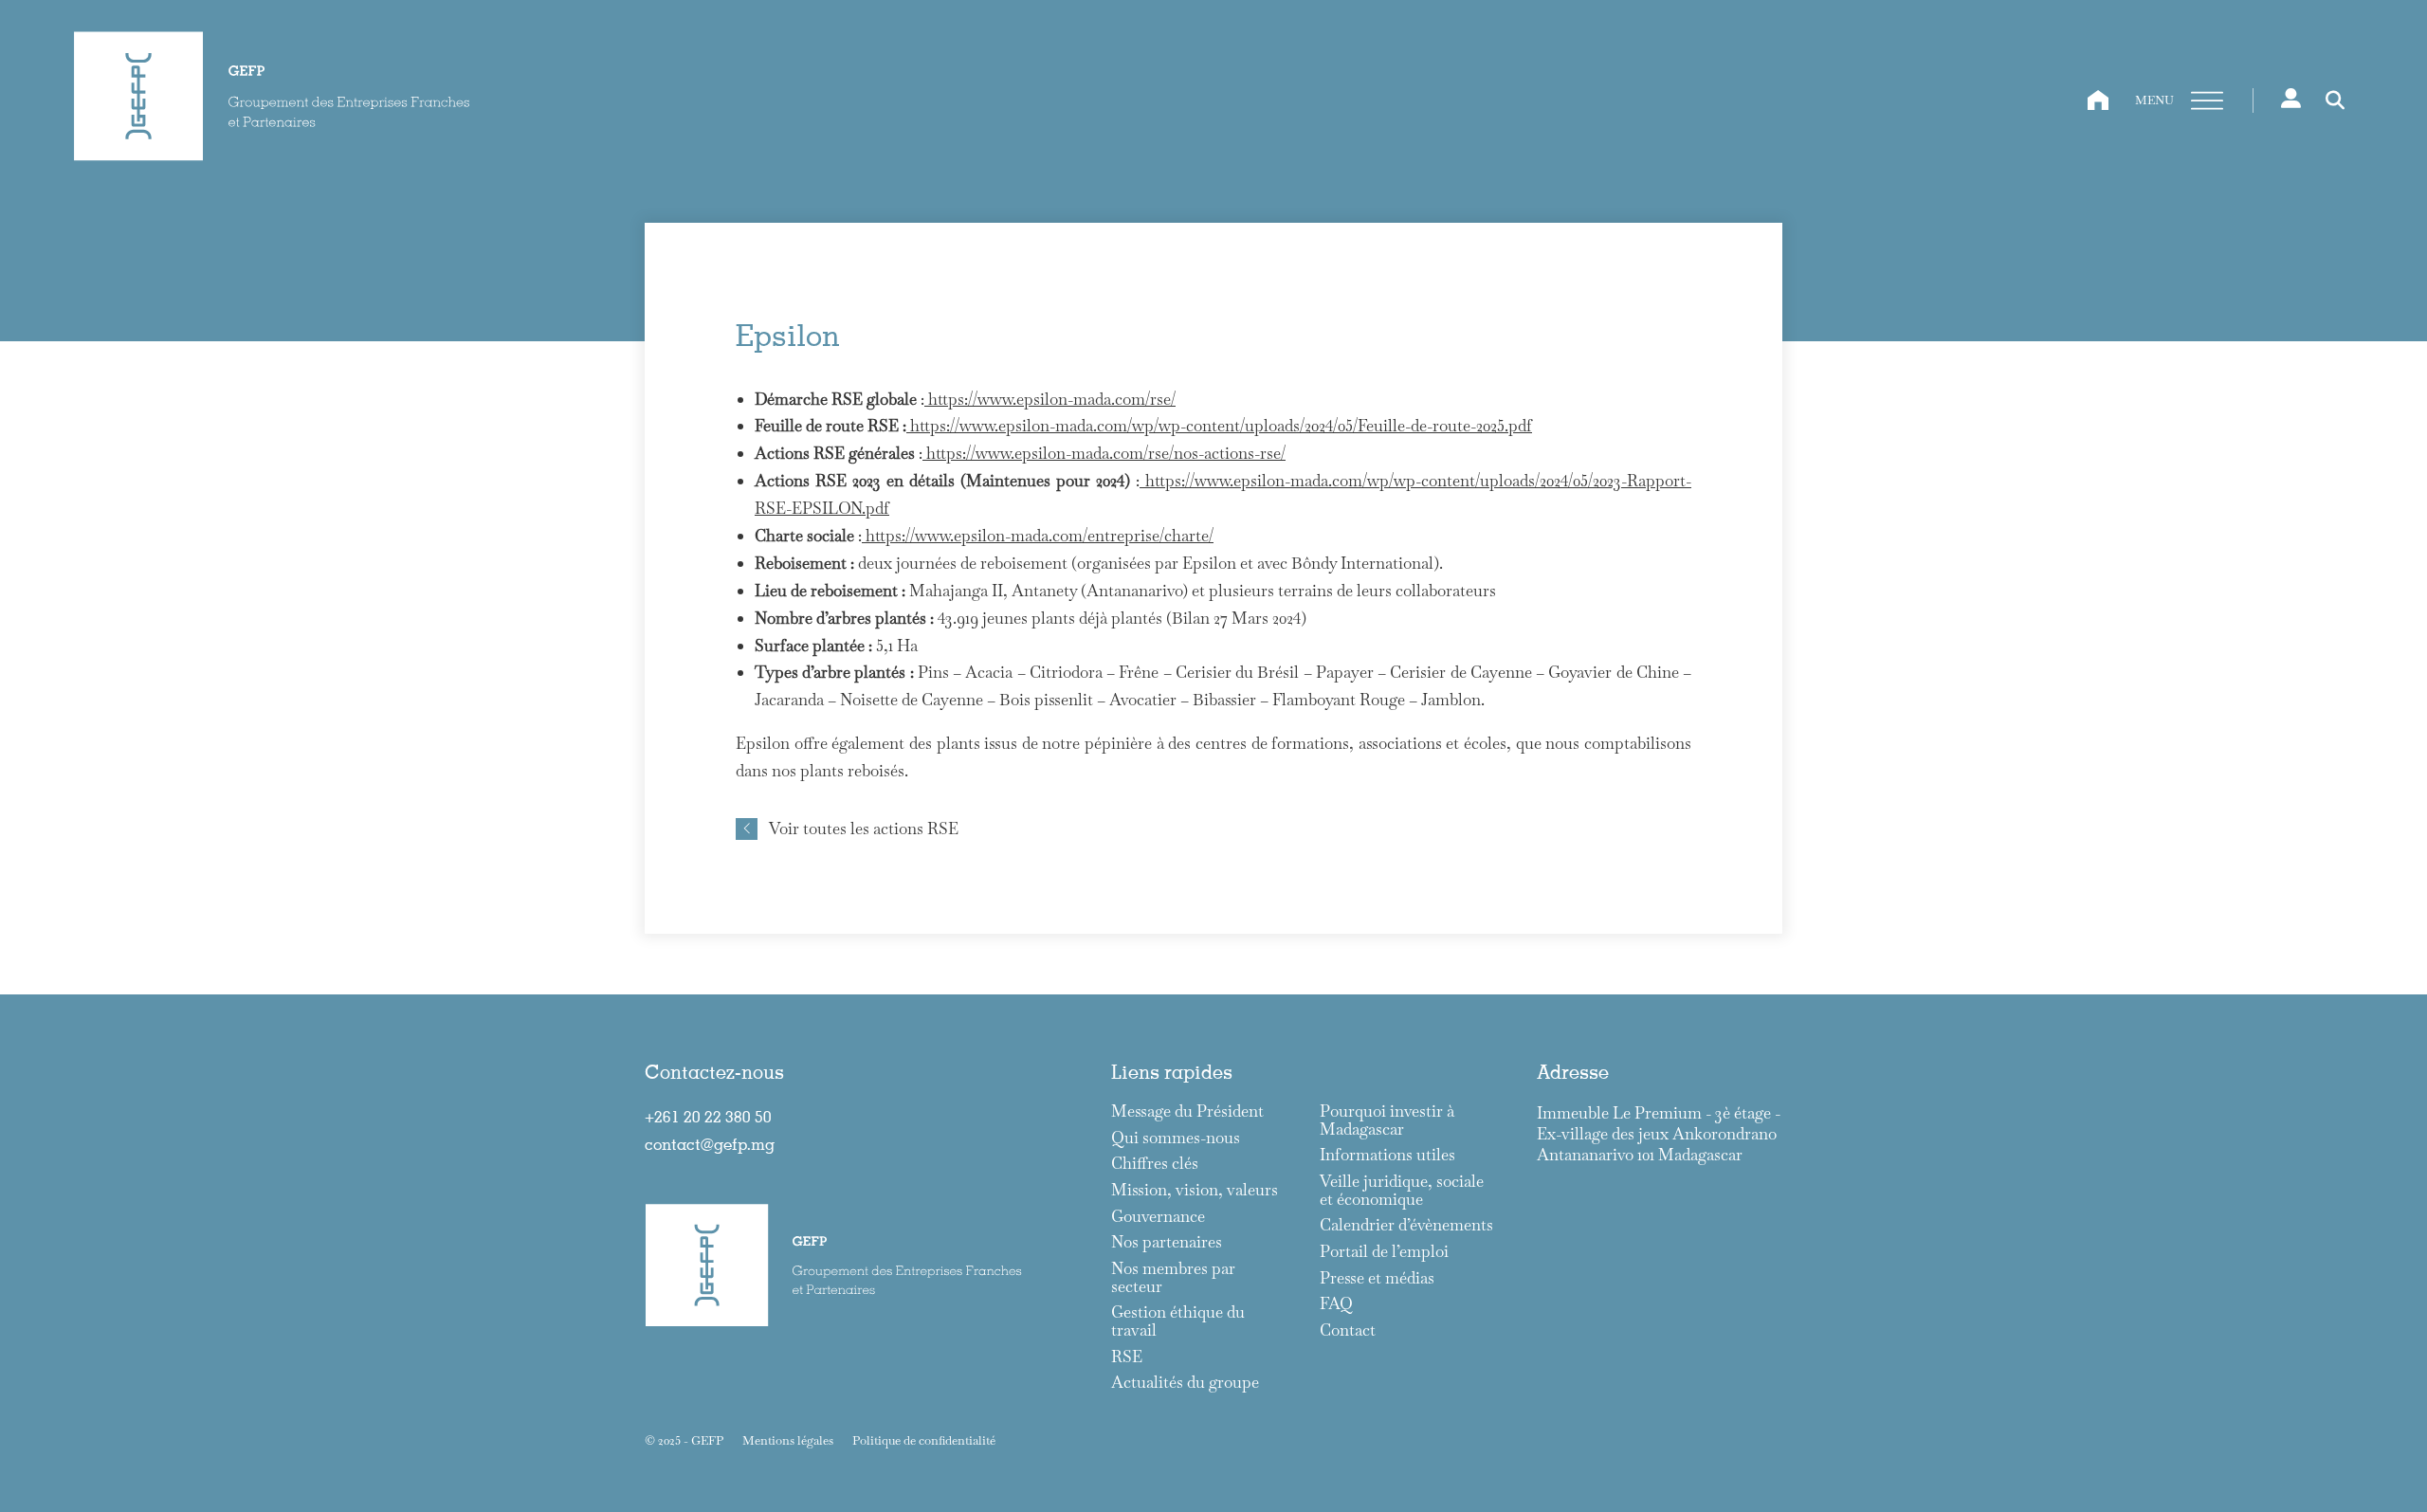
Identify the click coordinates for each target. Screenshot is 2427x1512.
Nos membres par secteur (1173, 1277)
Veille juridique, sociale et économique (1402, 1190)
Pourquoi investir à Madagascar (1387, 1120)
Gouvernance (1158, 1217)
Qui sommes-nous (1176, 1138)
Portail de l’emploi (1384, 1252)
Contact (1348, 1330)
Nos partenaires (1167, 1242)
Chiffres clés (1155, 1164)
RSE (1127, 1357)
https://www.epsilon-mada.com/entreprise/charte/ (1038, 536)
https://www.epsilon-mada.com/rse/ (1050, 399)
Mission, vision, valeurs (1195, 1190)
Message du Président (1187, 1111)
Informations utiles (1387, 1155)
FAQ (1336, 1304)
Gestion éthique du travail (1178, 1321)
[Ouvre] (2207, 100)
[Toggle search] (2335, 100)
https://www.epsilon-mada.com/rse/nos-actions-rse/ (1104, 453)
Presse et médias (1377, 1278)
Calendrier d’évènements (1406, 1225)
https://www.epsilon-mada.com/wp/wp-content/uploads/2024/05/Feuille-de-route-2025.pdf (1219, 426)
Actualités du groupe (1185, 1383)
